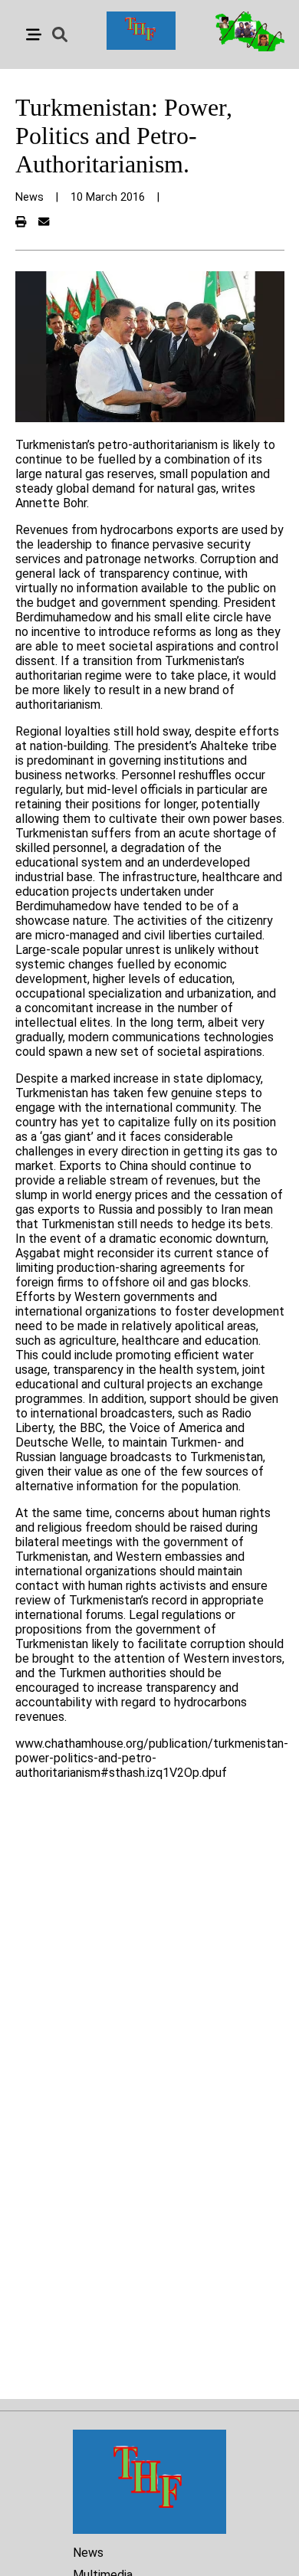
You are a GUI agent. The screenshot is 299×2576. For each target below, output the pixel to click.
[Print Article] (21, 223)
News (88, 2553)
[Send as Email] (44, 223)
